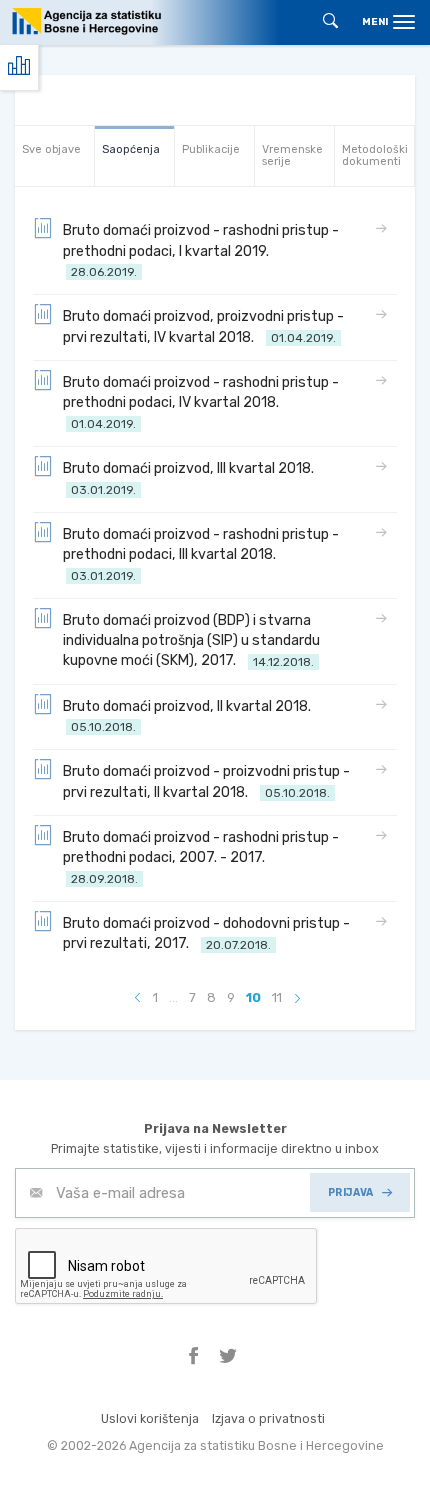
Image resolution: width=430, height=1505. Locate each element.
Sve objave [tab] (51, 149)
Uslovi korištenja (150, 1418)
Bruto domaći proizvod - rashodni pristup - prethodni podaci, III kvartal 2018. (201, 554)
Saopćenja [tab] (131, 149)
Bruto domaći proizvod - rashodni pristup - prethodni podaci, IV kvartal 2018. (201, 402)
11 (277, 997)
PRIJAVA (351, 1192)
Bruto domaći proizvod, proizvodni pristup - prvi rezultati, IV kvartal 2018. (203, 326)
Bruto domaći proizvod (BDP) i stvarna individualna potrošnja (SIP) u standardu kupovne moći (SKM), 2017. (191, 641)
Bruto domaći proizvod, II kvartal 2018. (190, 716)
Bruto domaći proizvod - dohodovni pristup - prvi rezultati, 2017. (206, 933)
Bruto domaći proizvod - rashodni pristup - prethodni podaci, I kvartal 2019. (201, 250)
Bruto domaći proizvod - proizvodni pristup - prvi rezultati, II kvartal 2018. (206, 781)
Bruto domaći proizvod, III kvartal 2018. (191, 478)
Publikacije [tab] (211, 149)
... (173, 997)
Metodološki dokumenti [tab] (375, 155)
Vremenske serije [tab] (292, 155)
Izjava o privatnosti (268, 1418)
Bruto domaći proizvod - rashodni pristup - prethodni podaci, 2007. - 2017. (201, 857)
